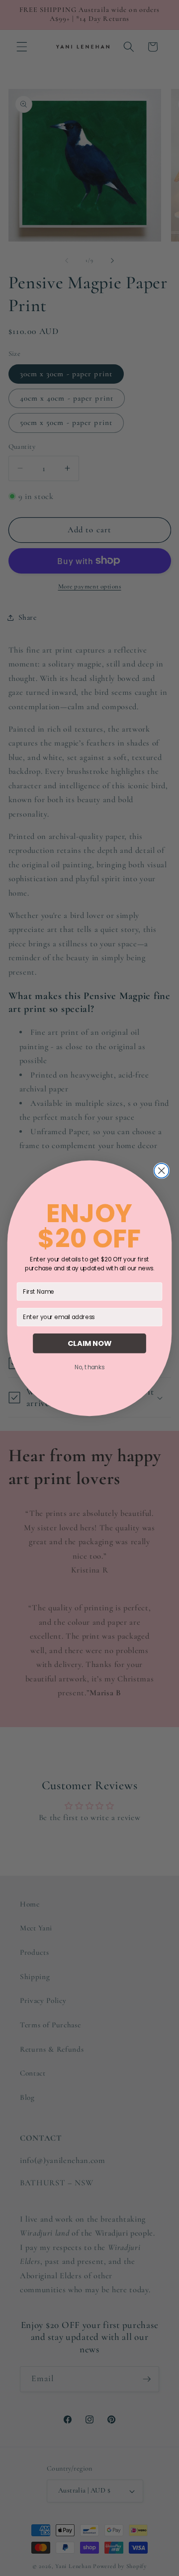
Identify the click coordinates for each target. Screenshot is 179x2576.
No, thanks (89, 1367)
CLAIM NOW (90, 1343)
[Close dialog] (161, 1170)
